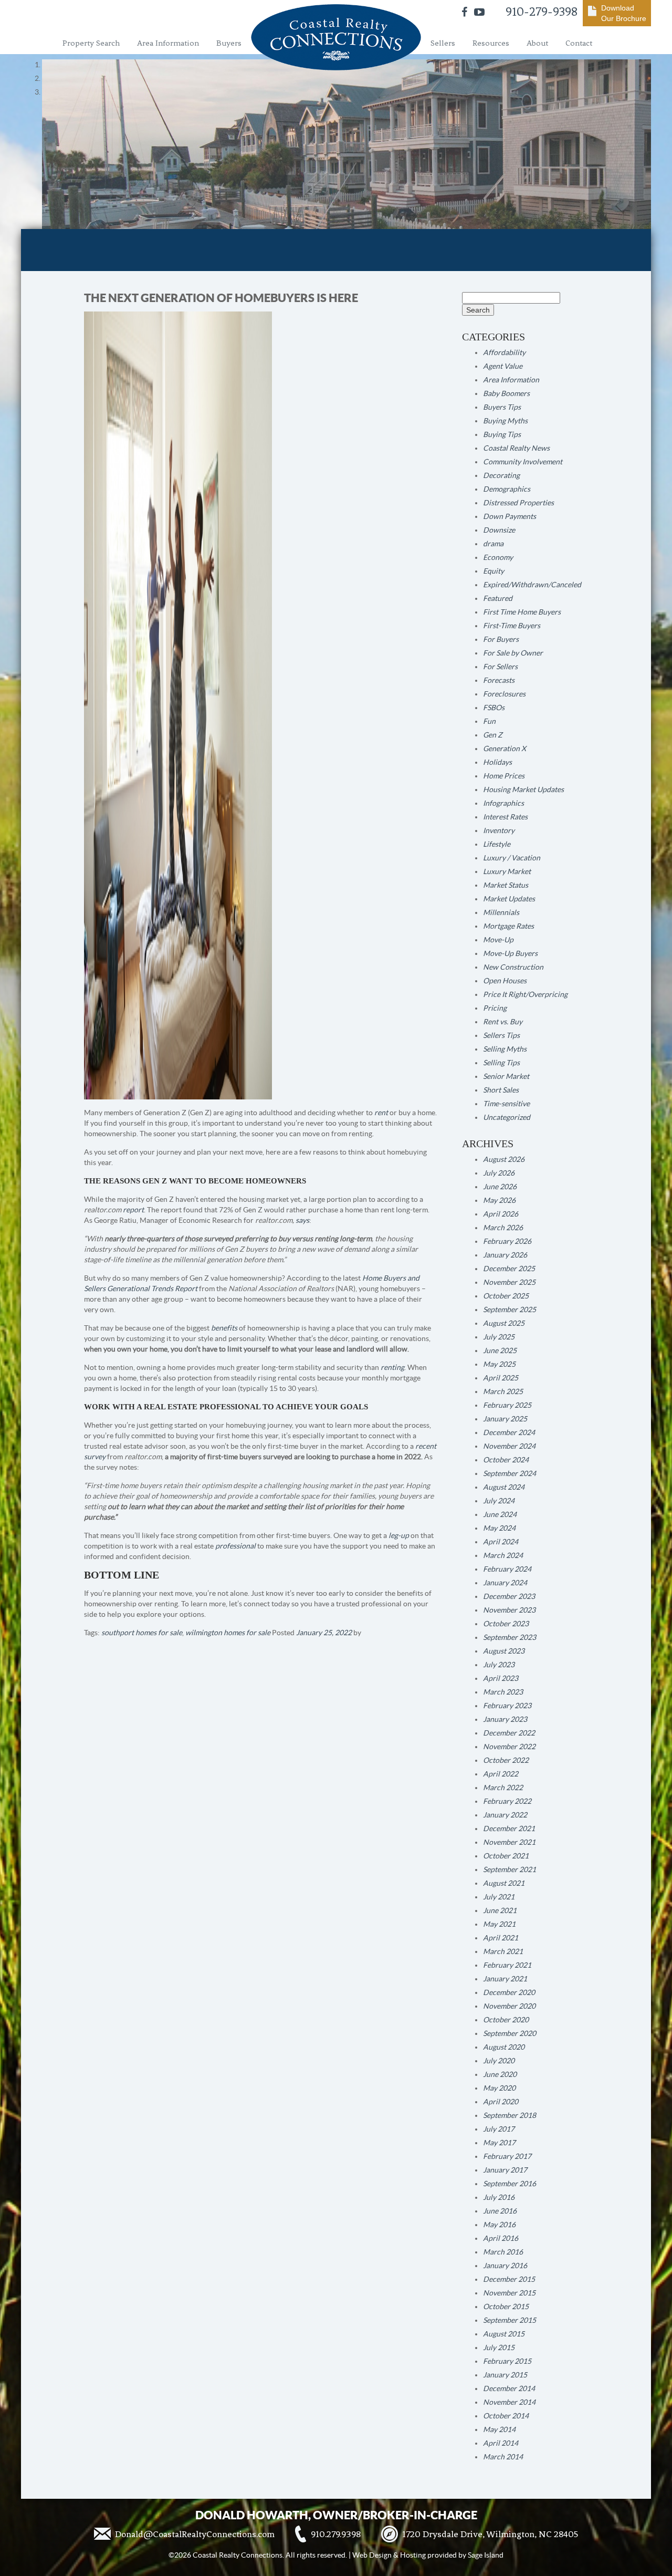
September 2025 (510, 1310)
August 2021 (504, 1883)
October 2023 (506, 1624)
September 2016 (510, 2184)
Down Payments (510, 516)
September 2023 (510, 1637)
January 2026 (505, 1255)
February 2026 (507, 1241)
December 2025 (509, 1269)
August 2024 (504, 1487)
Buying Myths (505, 421)
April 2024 (501, 1542)
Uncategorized (507, 1117)
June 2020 (500, 2074)
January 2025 (505, 1419)
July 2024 (499, 1501)
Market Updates (509, 899)
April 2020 (501, 2102)
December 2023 (509, 1596)
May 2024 (499, 1528)
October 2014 (506, 2416)
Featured (498, 598)
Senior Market (506, 1076)
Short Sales (501, 1090)
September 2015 (510, 2320)
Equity (493, 571)
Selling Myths (505, 1049)
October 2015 (506, 2307)
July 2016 (499, 2197)
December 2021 (509, 1829)
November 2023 (509, 1610)
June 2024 (500, 1514)
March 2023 (503, 1692)
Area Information (168, 43)
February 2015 (507, 2361)
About (537, 43)
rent (381, 1113)
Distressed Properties (518, 503)
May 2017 (499, 2143)
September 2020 (510, 2033)
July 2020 (499, 2061)
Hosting (413, 2555)
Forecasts (499, 680)
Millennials (501, 912)
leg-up (399, 1535)
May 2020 (499, 2088)
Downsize (499, 530)
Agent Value (503, 366)
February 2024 (507, 1569)
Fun (489, 721)
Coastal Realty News (516, 448)
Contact (579, 43)
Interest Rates (505, 817)
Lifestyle (497, 844)
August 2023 (504, 1651)
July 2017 (499, 2129)
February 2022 (507, 1801)
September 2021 (510, 1869)
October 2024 (506, 1460)
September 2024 (510, 1473)
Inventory (499, 830)
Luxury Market (507, 871)
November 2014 (509, 2402)
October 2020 (506, 2020)
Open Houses (505, 981)
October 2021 (506, 1856)
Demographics (507, 489)
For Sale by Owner (513, 653)
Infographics (503, 803)
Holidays (497, 762)
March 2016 (503, 2252)
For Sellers (500, 667)
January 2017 (505, 2170)
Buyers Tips (502, 407)
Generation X (505, 749)
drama (493, 544)
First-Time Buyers (512, 626)
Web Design (372, 2555)
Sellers (443, 43)
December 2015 (509, 2279)
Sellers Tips (501, 1035)
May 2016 (499, 2225)
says (302, 1220)
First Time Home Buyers (522, 612)
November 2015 (509, 2293)
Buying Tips (502, 434)
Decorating (501, 475)
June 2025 (500, 1351)
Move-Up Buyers (510, 953)
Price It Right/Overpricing (525, 994)
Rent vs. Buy (503, 1022)
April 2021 (501, 1938)
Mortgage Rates (508, 926)
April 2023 (501, 1678)
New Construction (513, 967)
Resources (491, 43)
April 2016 (501, 2238)
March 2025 (503, 1391)
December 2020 (509, 1992)
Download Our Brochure (624, 13)
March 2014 (503, 2457)
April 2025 (501, 1378)
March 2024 (503, 1555)
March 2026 (503, 1228)
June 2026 (500, 1187)
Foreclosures (504, 694)
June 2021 (500, 1910)
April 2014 (501, 2443)
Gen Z (493, 735)
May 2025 (499, 1364)
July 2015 (499, 2348)
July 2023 (499, 1665)
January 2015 (505, 2375)
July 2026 (499, 1173)
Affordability (504, 352)
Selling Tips (501, 1063)
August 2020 (504, 2047)
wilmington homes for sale (228, 1633)
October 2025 (506, 1296)
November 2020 (509, 2006)
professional (235, 1546)
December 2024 (509, 1432)
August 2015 (504, 2334)
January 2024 (505, 1583)
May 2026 (499, 1200)
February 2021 (507, 1965)
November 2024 (509, 1446)
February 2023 (507, 1706)
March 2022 (503, 1788)
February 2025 (507, 1405)
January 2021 (505, 1979)
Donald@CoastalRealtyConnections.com (195, 2534)
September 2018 (510, 2115)
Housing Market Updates (523, 790)
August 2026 (504, 1159)
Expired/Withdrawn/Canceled (532, 585)
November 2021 (509, 1842)
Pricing (495, 1008)
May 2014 (499, 2429)
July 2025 (499, 1337)
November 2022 (509, 1747)
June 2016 (500, 2211)
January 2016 (505, 2266)
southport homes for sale (142, 1633)
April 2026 (501, 1214)
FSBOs (494, 708)
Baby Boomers (506, 393)
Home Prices (504, 776)
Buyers (229, 43)
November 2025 (509, 1282)
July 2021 (499, 1897)
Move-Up (498, 940)
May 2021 (499, 1924)
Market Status (506, 885)
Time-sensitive (506, 1104)
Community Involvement (523, 462)
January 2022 (505, 1815)
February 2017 (507, 2156)
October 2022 (506, 1760)
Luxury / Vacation (512, 858)
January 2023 (505, 1719)
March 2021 (503, 1951)
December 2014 (509, 2388)
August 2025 (504, 1323)
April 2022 (501, 1774)
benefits (224, 1328)
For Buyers (501, 639)
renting (392, 1367)
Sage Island (486, 2555)
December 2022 (509, 1733)
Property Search (91, 43)
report (133, 1210)
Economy (498, 557)
